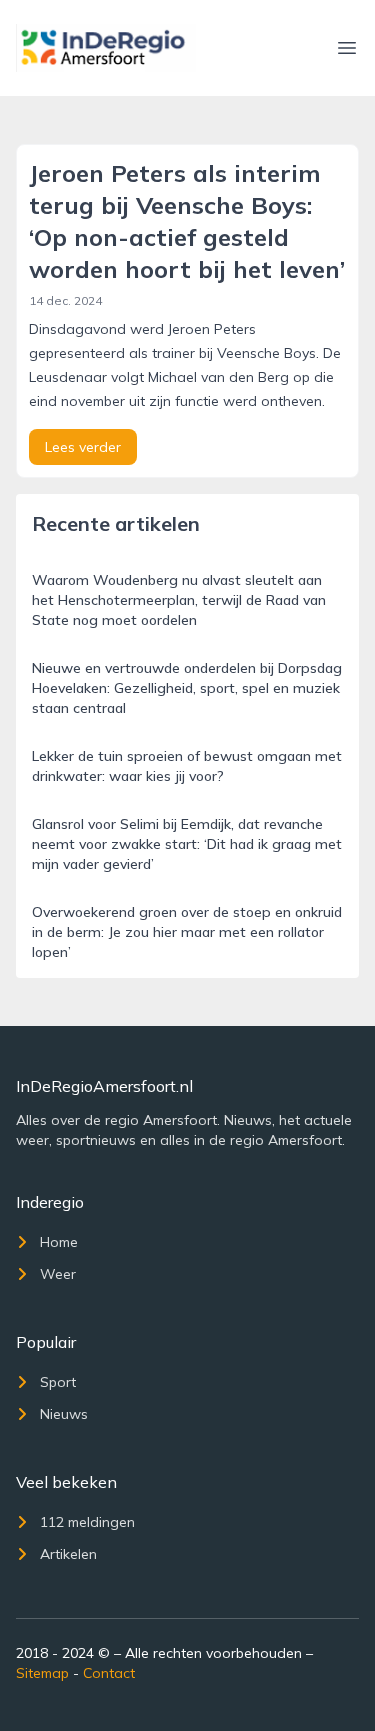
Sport (58, 1382)
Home (59, 1242)
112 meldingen (87, 1522)
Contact (109, 1673)
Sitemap (42, 1673)
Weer (58, 1274)
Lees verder (83, 447)
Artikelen (68, 1554)
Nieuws (64, 1414)
